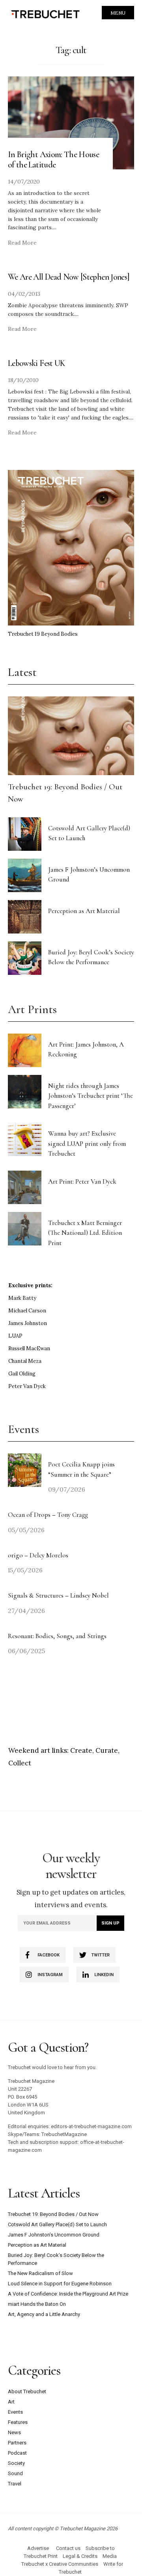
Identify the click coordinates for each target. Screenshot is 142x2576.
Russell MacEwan (29, 1348)
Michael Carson (27, 1311)
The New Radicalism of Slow (40, 2273)
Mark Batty (22, 1298)
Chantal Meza (25, 1361)
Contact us (68, 2548)
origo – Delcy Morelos (38, 1555)
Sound (15, 2473)
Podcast (17, 2453)
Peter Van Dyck (27, 1386)
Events (15, 2412)
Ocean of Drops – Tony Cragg (48, 1515)
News (14, 2432)
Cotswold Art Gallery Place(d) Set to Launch (57, 2224)
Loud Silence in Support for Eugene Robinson (60, 2284)
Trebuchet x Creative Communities (60, 2564)
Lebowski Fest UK (37, 363)
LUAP (15, 1336)
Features (18, 2422)
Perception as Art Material (84, 911)
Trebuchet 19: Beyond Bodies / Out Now (53, 2214)
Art (11, 2402)
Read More (22, 243)
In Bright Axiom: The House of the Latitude (53, 160)
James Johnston (28, 1323)
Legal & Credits (80, 2556)
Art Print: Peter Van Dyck (82, 1181)
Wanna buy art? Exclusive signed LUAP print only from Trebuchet (87, 1143)
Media (110, 2556)
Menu (118, 13)
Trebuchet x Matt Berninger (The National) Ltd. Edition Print (85, 1233)
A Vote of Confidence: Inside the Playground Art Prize (68, 2294)
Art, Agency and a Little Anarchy (44, 2314)
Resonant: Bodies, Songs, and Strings (58, 1636)
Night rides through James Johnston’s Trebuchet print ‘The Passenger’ (91, 1096)
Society (16, 2463)
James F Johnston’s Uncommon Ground (54, 2235)
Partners (17, 2443)
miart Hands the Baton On (37, 2304)
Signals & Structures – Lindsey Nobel (58, 1595)
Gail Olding (22, 1374)
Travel (15, 2484)
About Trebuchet (27, 2391)
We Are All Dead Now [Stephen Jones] (69, 277)
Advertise (38, 2548)
